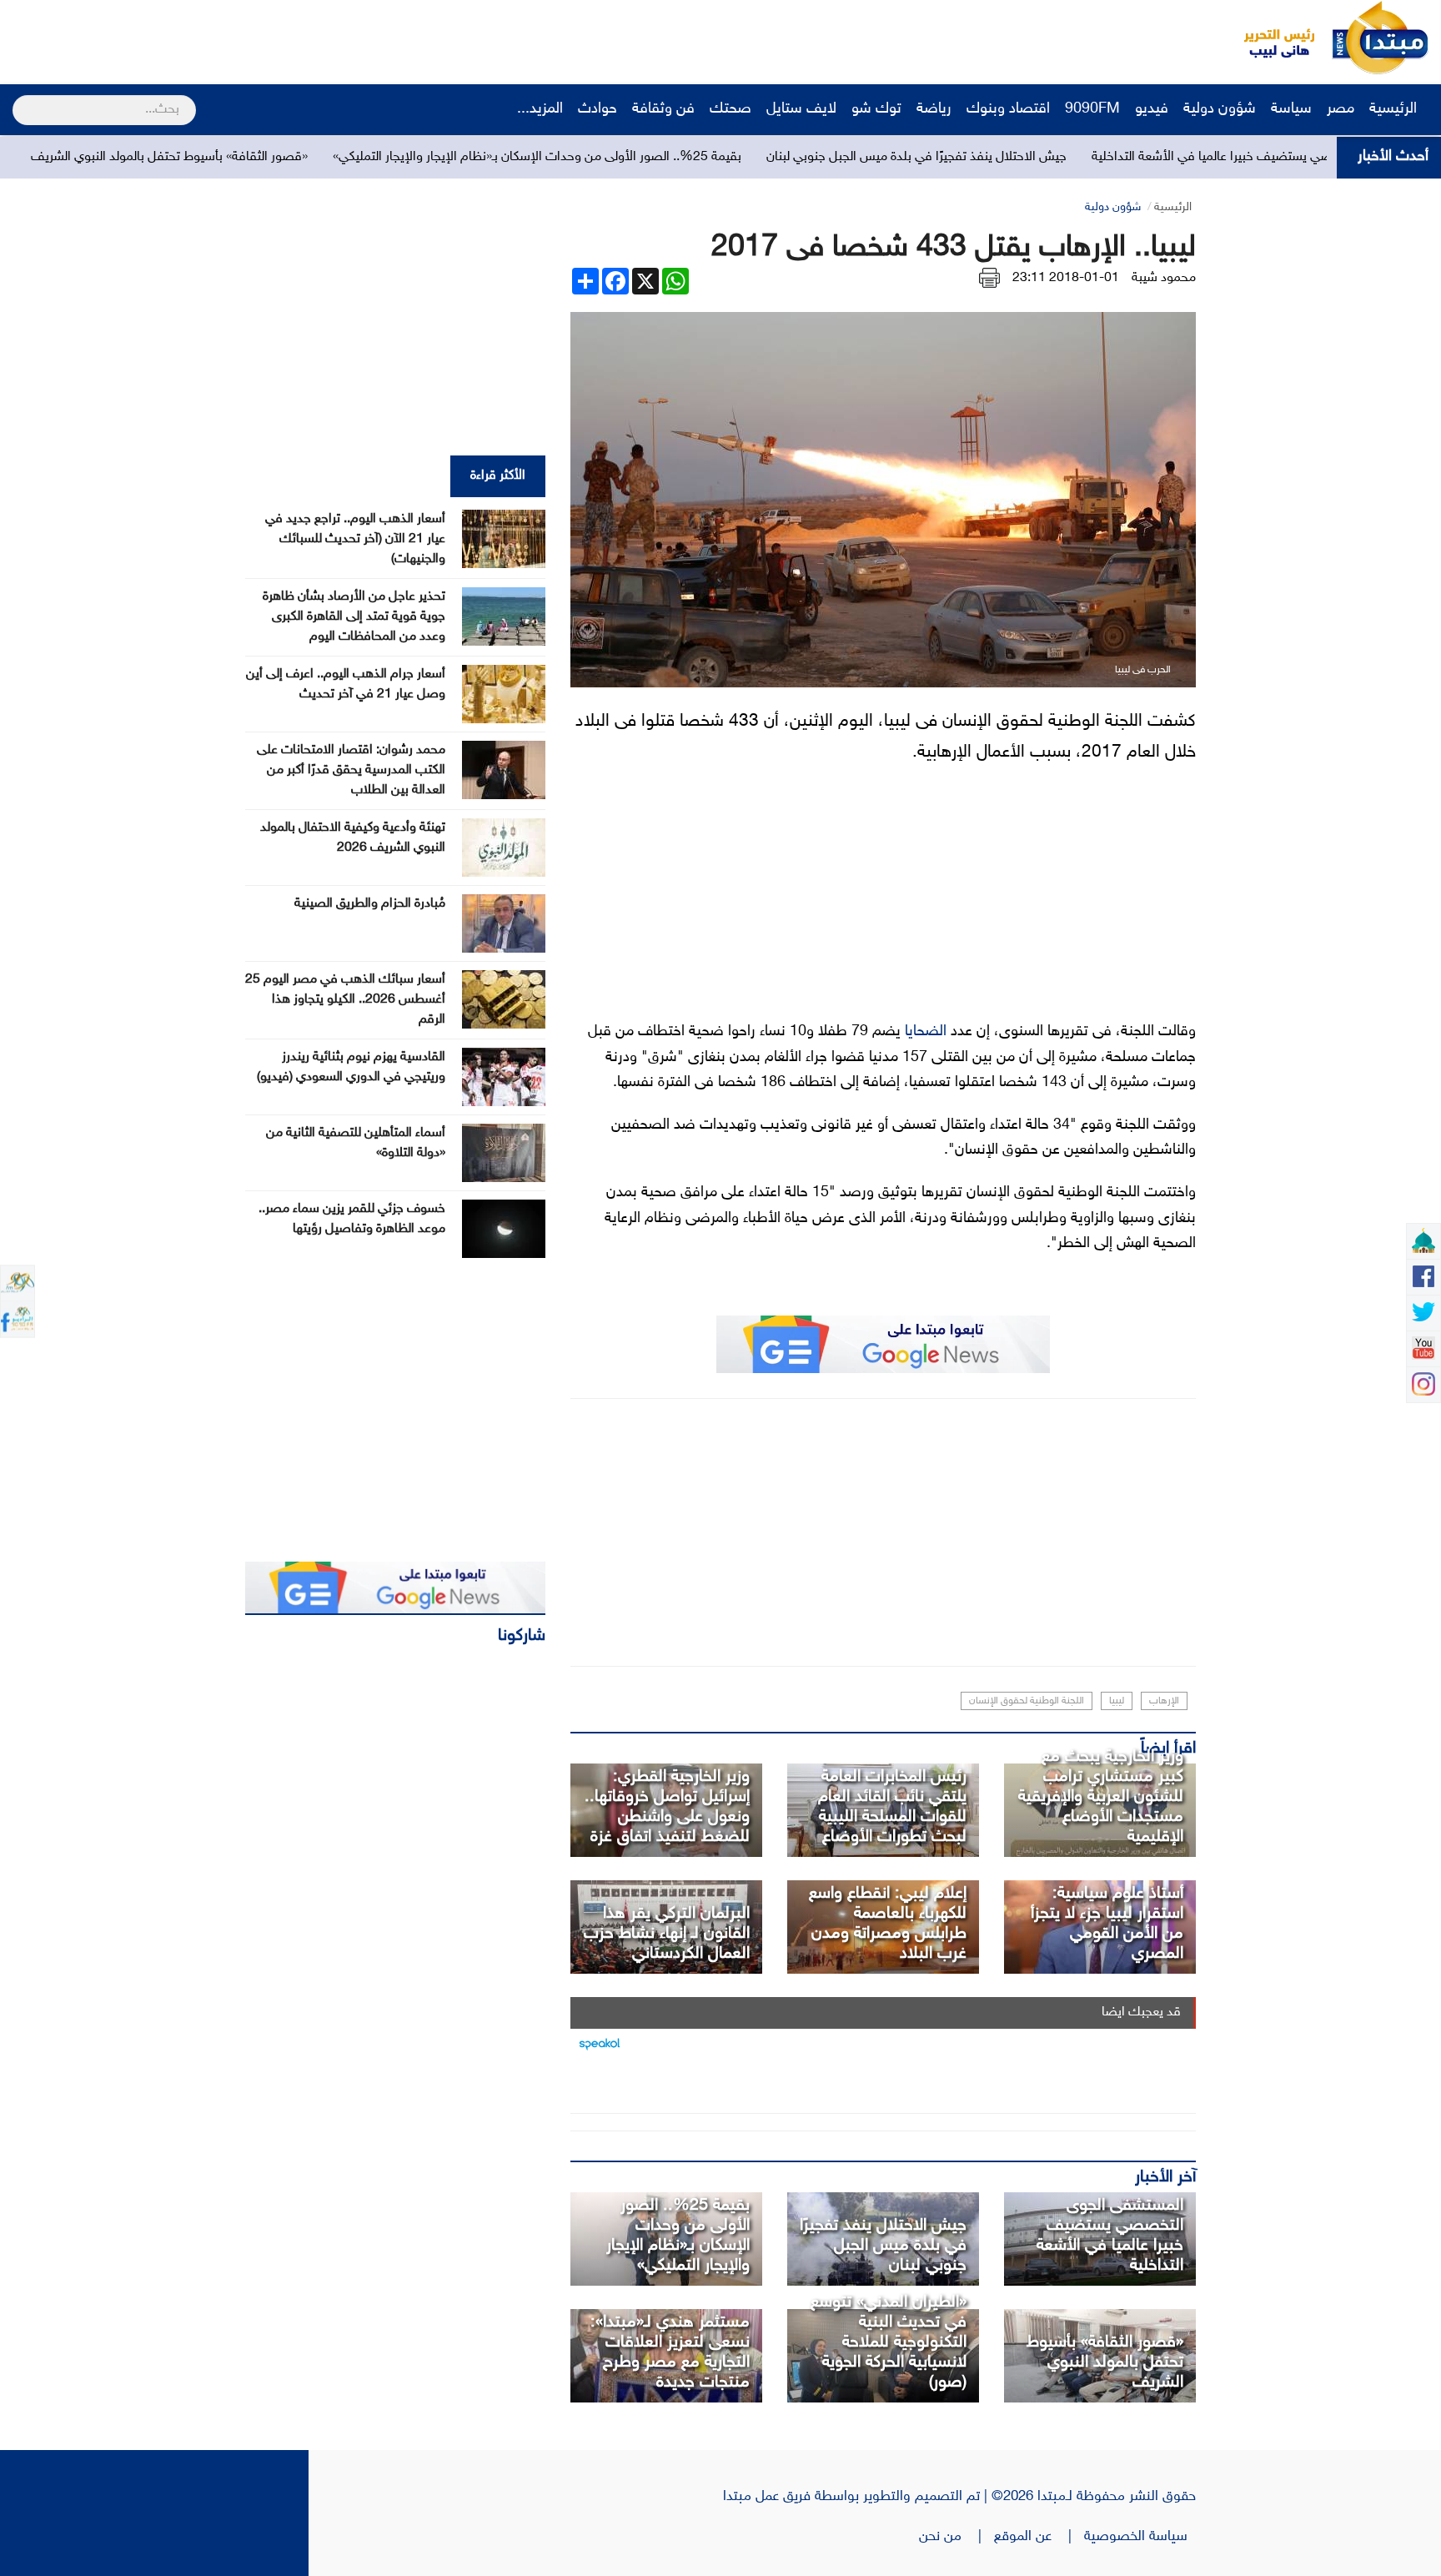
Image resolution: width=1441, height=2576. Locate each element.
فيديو (1152, 109)
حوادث (597, 109)
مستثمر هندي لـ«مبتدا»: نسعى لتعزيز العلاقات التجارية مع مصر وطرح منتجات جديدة (670, 2352)
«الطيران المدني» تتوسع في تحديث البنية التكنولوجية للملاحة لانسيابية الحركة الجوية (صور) (889, 2342)
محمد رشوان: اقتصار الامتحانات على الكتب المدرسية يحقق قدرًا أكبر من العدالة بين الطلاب (351, 770)
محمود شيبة (1164, 278)
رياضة (934, 109)
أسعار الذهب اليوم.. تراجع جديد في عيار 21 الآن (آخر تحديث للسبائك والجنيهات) (355, 539)
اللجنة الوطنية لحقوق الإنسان (1027, 1701)
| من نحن (956, 2537)
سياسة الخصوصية (1140, 2537)
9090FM (1092, 109)
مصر (1341, 109)
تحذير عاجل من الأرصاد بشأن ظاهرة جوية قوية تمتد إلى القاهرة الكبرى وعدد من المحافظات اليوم (354, 617)
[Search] (20, 99)
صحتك (731, 109)
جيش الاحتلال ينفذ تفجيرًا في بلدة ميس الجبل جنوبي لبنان (1040, 157)
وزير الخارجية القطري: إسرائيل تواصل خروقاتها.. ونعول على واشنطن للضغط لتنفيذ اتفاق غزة (667, 1807)
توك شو (876, 109)
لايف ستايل (801, 109)
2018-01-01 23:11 (1066, 278)
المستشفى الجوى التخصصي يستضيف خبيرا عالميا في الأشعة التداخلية (1110, 2236)
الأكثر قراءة (498, 476)
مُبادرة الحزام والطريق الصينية (370, 904)
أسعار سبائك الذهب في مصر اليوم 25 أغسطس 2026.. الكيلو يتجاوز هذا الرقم (345, 1000)
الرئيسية (1395, 109)
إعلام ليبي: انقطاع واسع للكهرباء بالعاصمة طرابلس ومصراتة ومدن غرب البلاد (888, 1924)
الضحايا (926, 1032)
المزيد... (540, 109)
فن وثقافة (663, 109)
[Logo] (1270, 38)
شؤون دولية (1220, 109)
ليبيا (1117, 1701)
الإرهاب (1164, 1701)
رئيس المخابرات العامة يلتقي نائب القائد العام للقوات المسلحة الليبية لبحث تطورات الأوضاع (892, 1807)
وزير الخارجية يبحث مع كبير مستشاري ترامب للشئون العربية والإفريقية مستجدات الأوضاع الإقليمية (1101, 1797)
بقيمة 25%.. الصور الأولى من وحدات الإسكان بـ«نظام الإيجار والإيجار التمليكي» (660, 157)
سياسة (1291, 109)
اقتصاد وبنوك (1008, 109)
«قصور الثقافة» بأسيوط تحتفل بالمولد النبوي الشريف (293, 157)
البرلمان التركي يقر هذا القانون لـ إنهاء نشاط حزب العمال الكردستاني (667, 1934)
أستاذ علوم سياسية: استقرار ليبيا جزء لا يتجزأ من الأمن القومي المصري (1107, 1924)
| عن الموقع (1039, 2537)
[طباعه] (989, 278)
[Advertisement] (313, 38)
